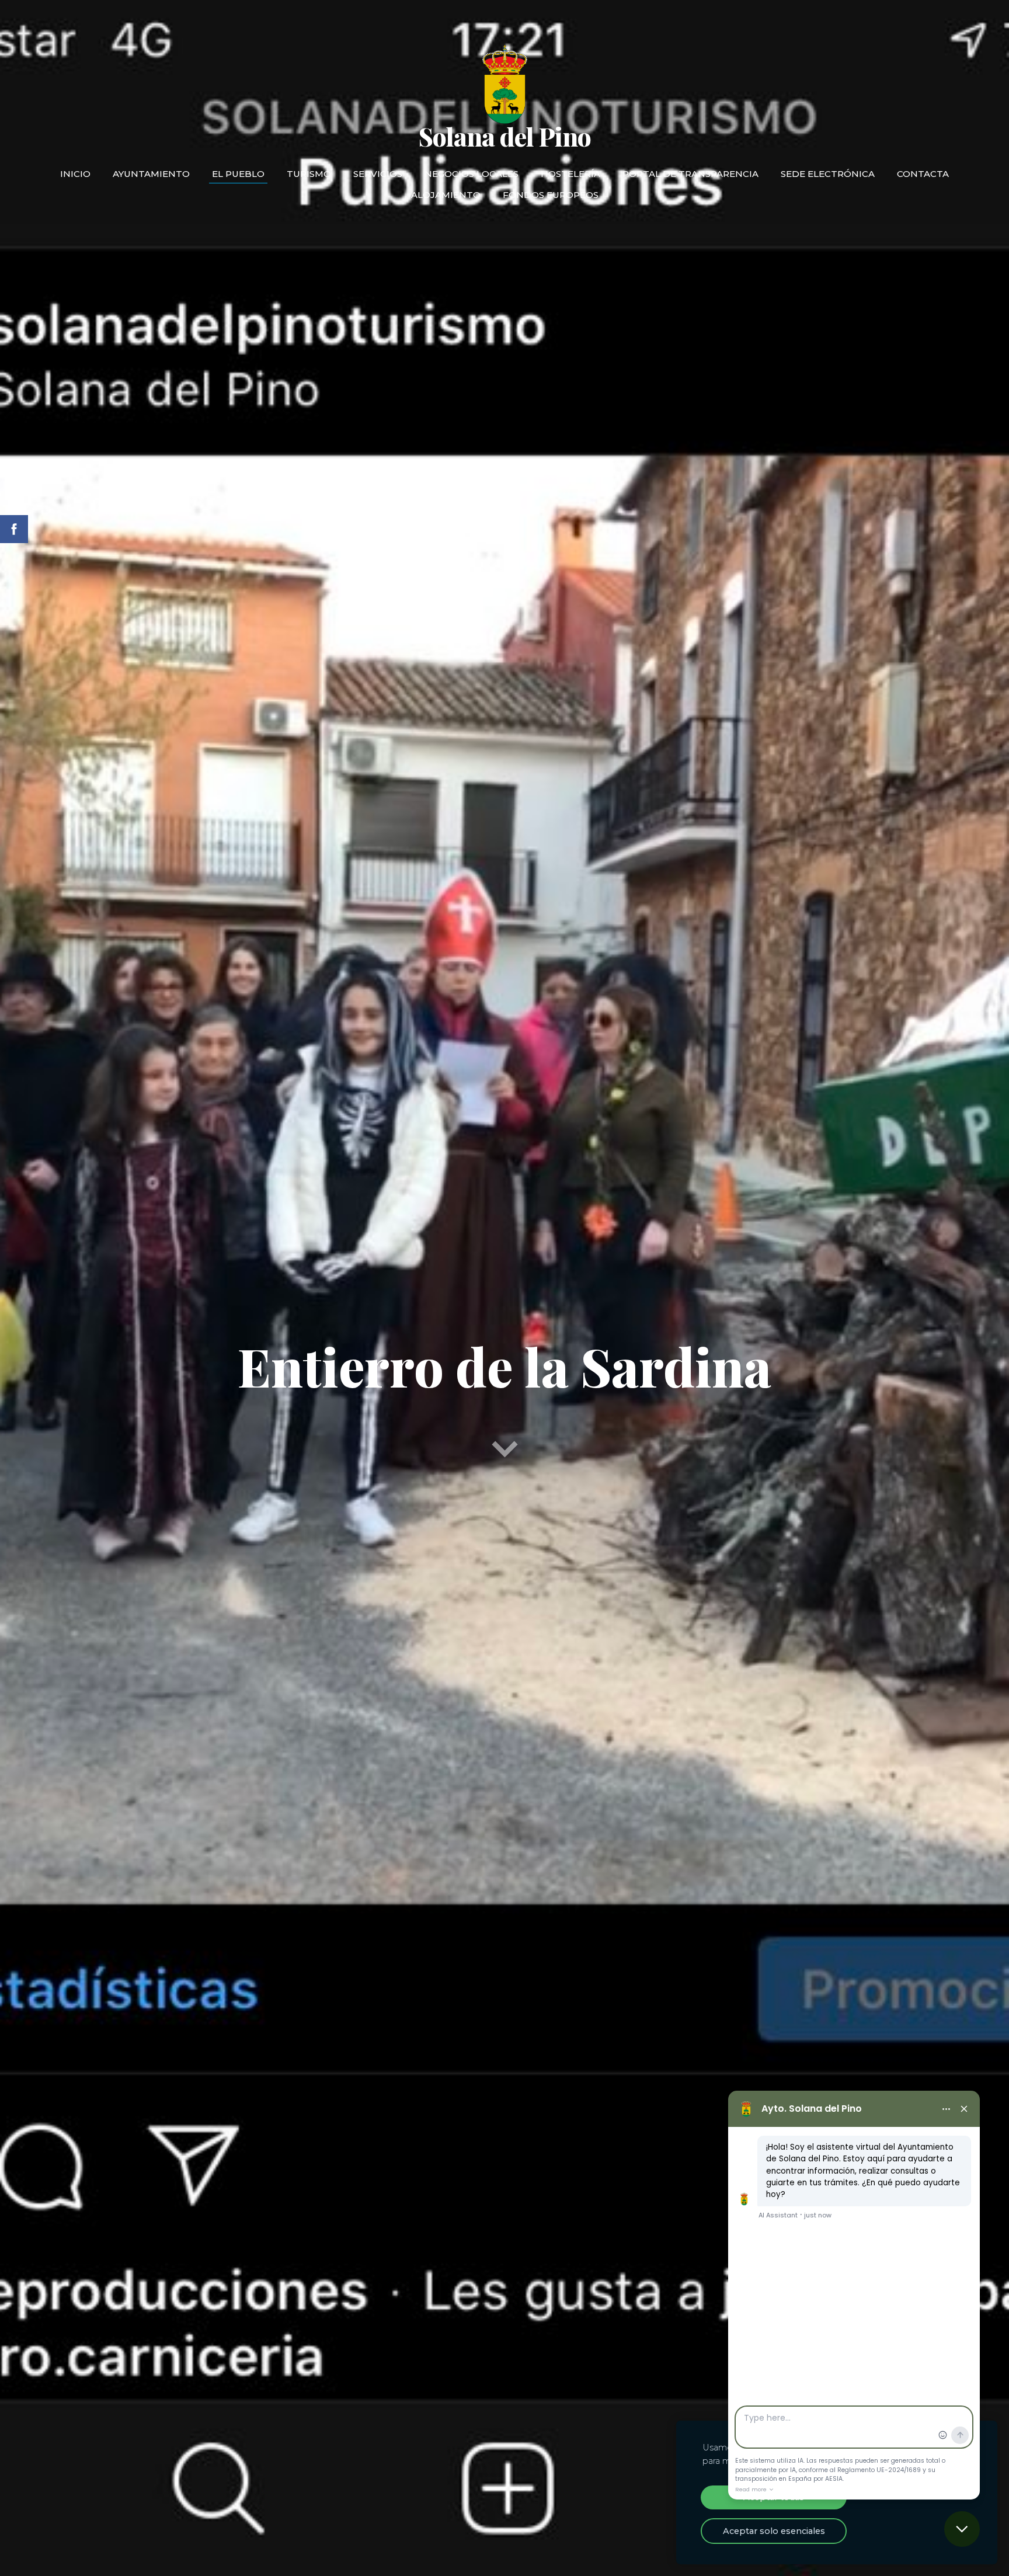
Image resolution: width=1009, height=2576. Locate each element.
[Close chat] (962, 2529)
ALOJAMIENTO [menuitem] (446, 195)
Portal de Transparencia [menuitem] (690, 174)
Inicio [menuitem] (75, 174)
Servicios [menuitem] (378, 174)
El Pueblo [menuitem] (238, 174)
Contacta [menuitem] (923, 174)
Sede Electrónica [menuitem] (828, 174)
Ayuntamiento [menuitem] (151, 174)
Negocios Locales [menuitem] (472, 174)
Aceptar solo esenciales (774, 2531)
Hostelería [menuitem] (570, 174)
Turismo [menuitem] (309, 174)
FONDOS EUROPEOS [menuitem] (551, 195)
